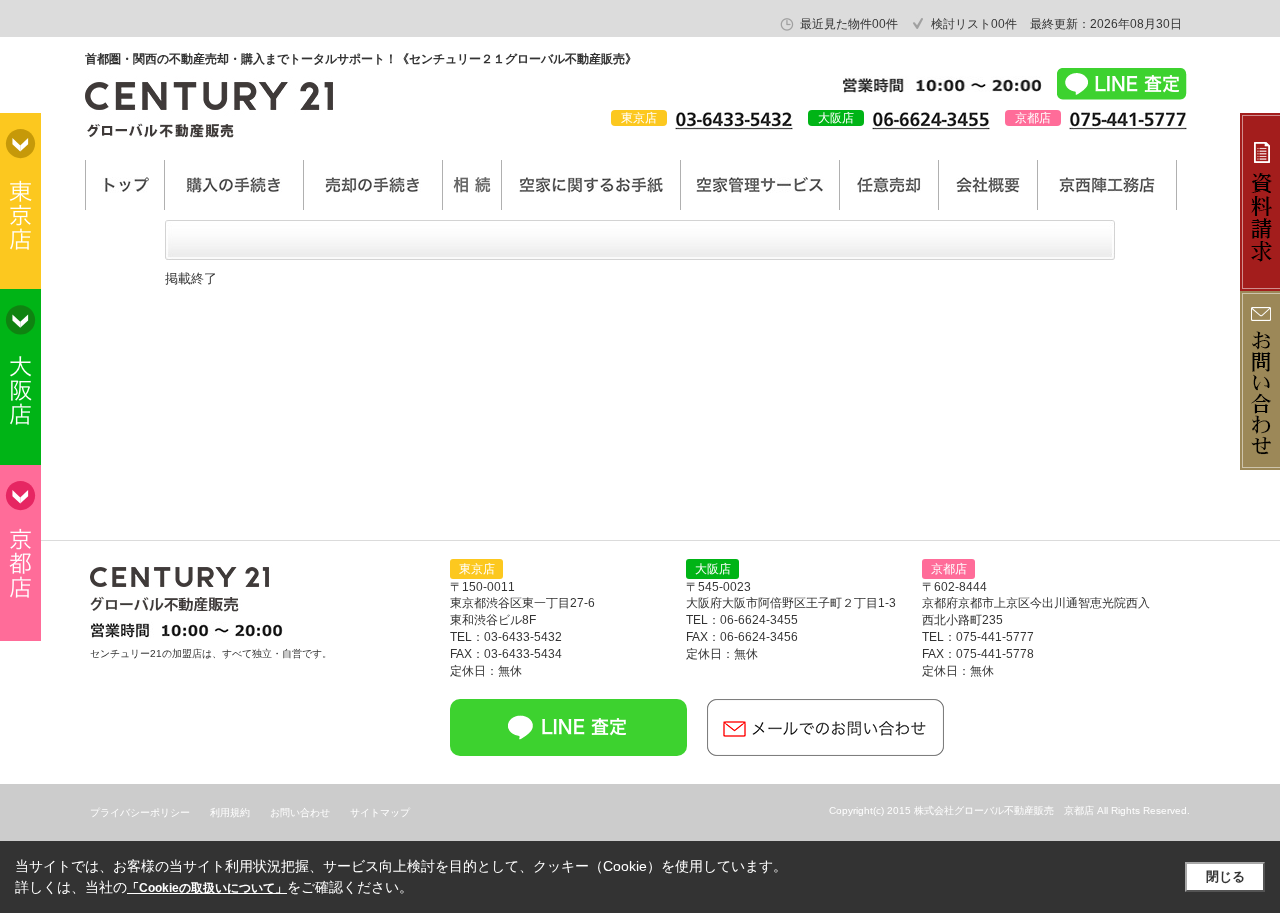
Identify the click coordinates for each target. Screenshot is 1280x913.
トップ (125, 185)
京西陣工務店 (1107, 185)
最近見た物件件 (849, 24)
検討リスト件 (974, 24)
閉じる (1225, 876)
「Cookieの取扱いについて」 (207, 888)
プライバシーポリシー (140, 812)
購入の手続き (234, 185)
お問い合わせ (300, 812)
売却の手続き (373, 185)
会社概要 (988, 185)
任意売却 (889, 185)
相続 (472, 185)
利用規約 (230, 812)
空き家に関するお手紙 (591, 185)
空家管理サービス (760, 185)
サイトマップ (380, 812)
